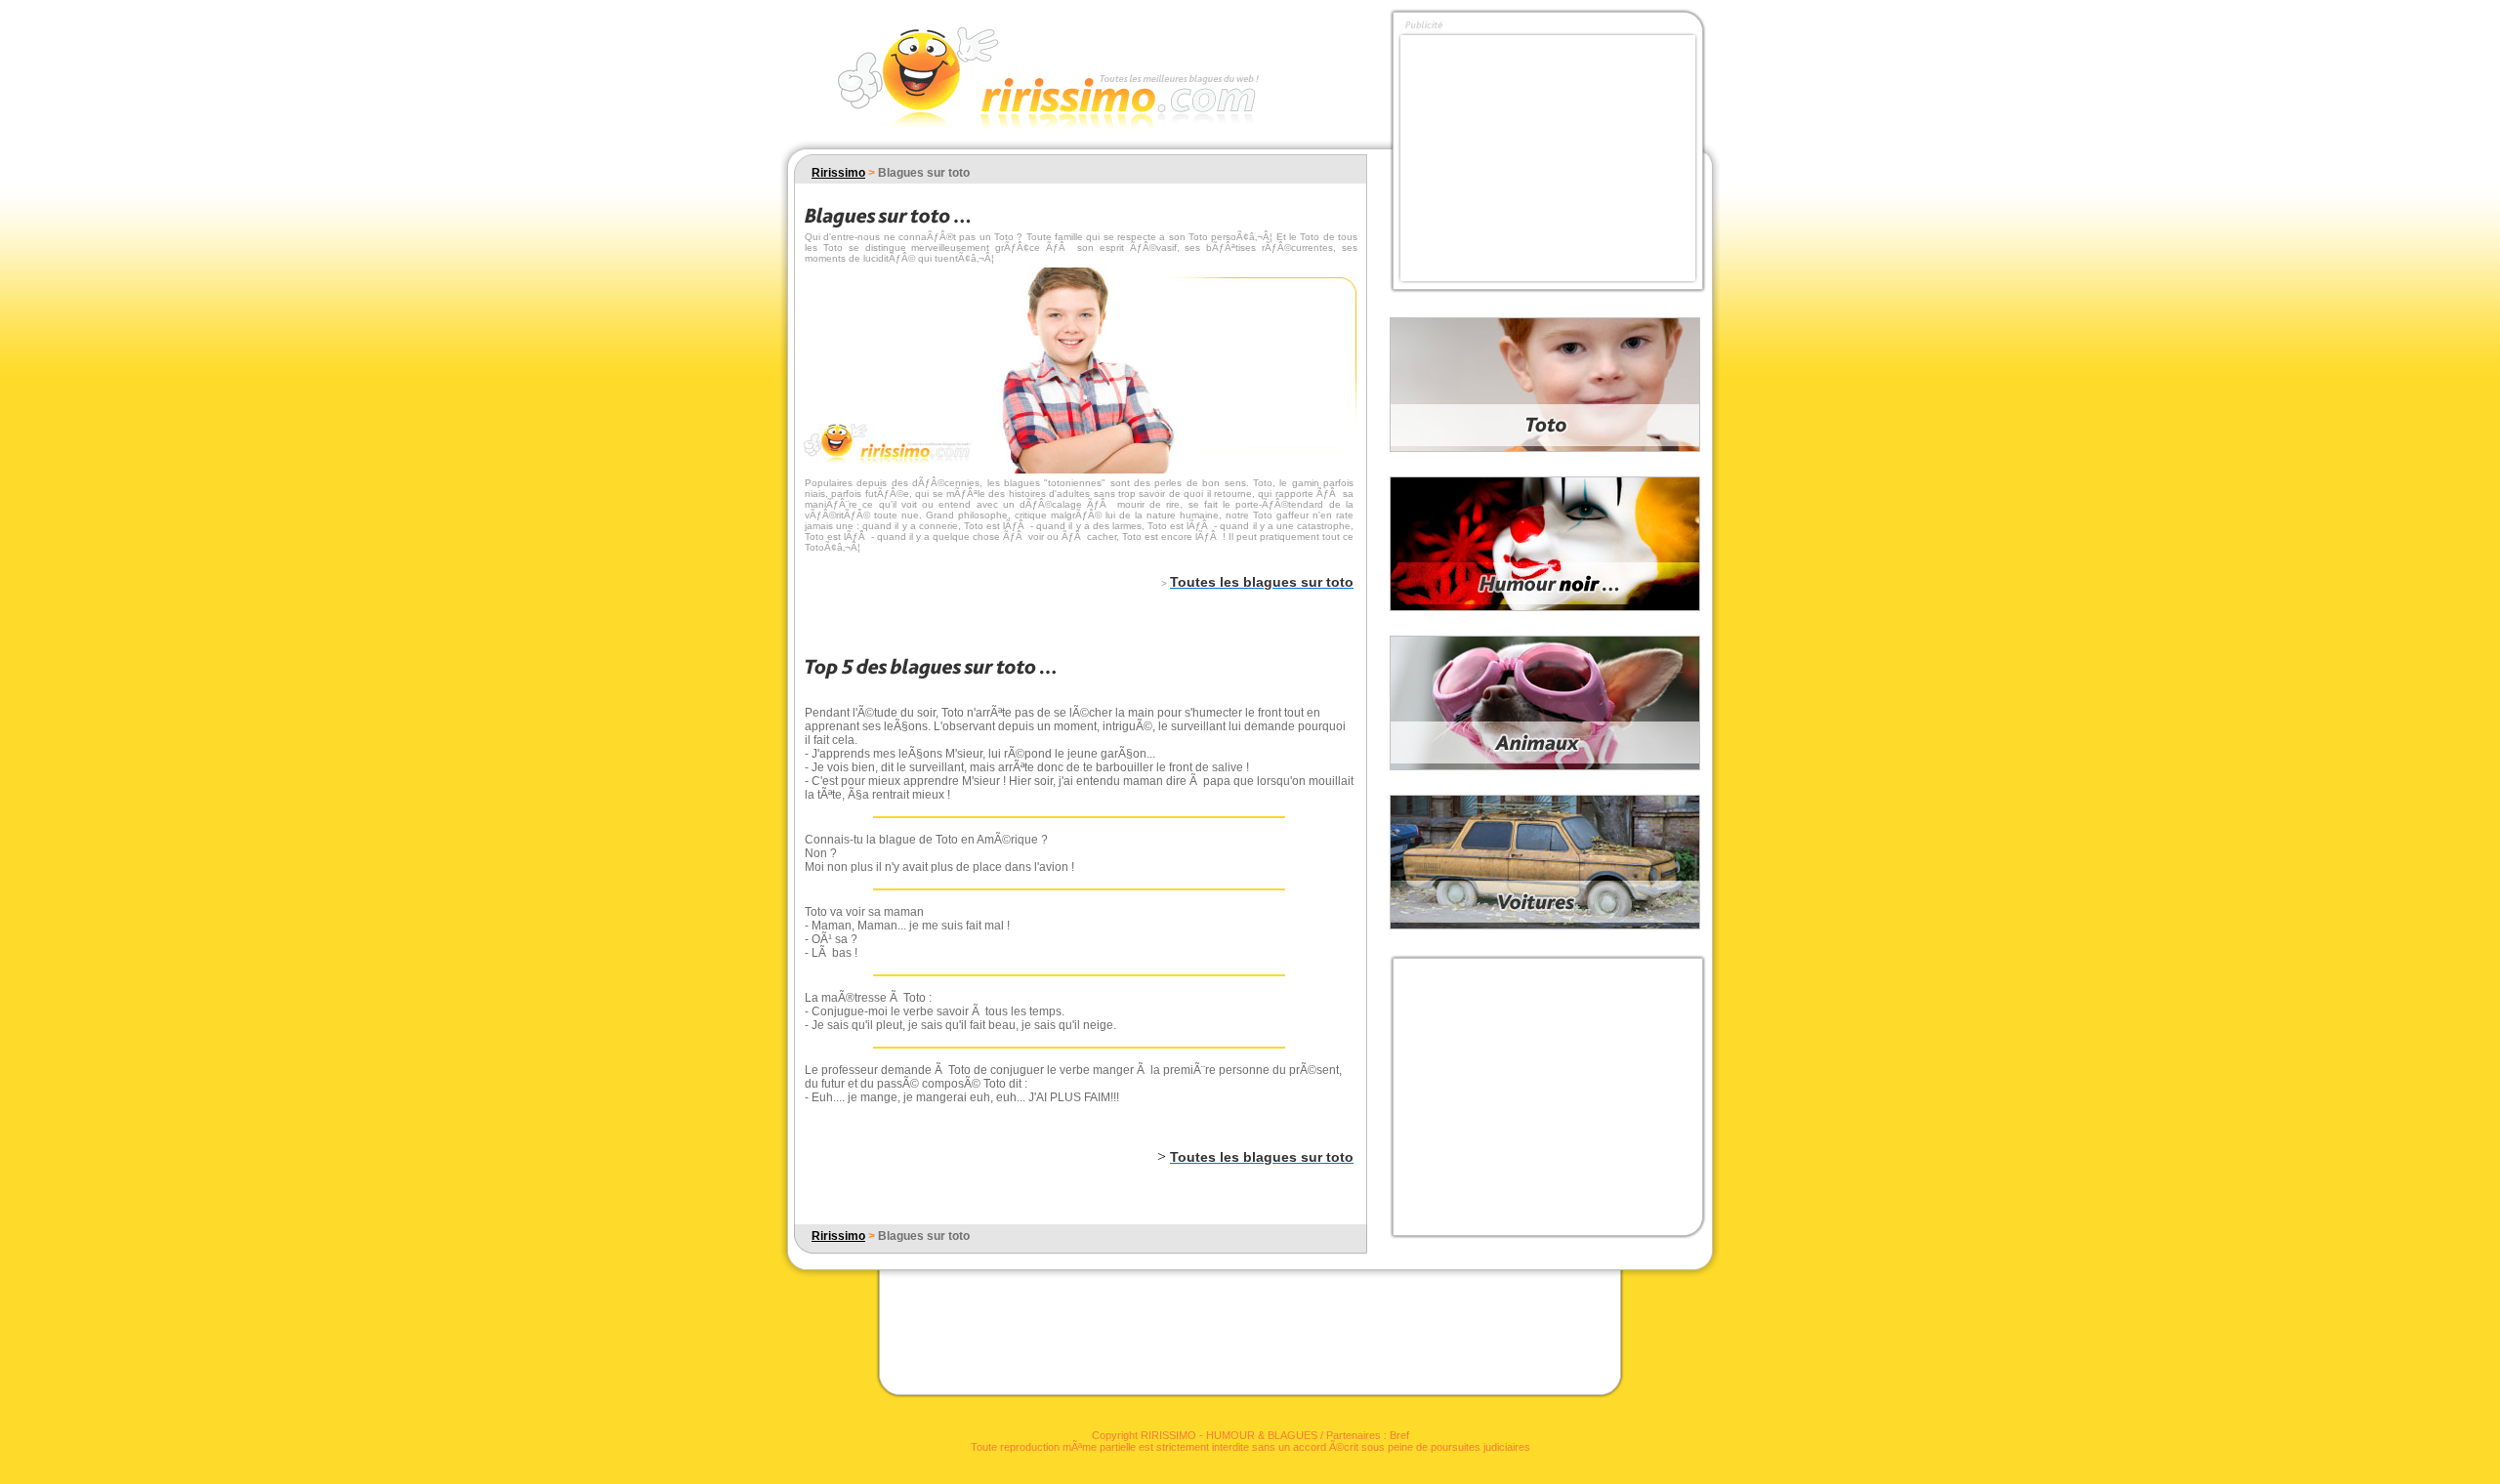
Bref (1399, 1435)
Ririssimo (838, 173)
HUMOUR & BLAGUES (1262, 1435)
